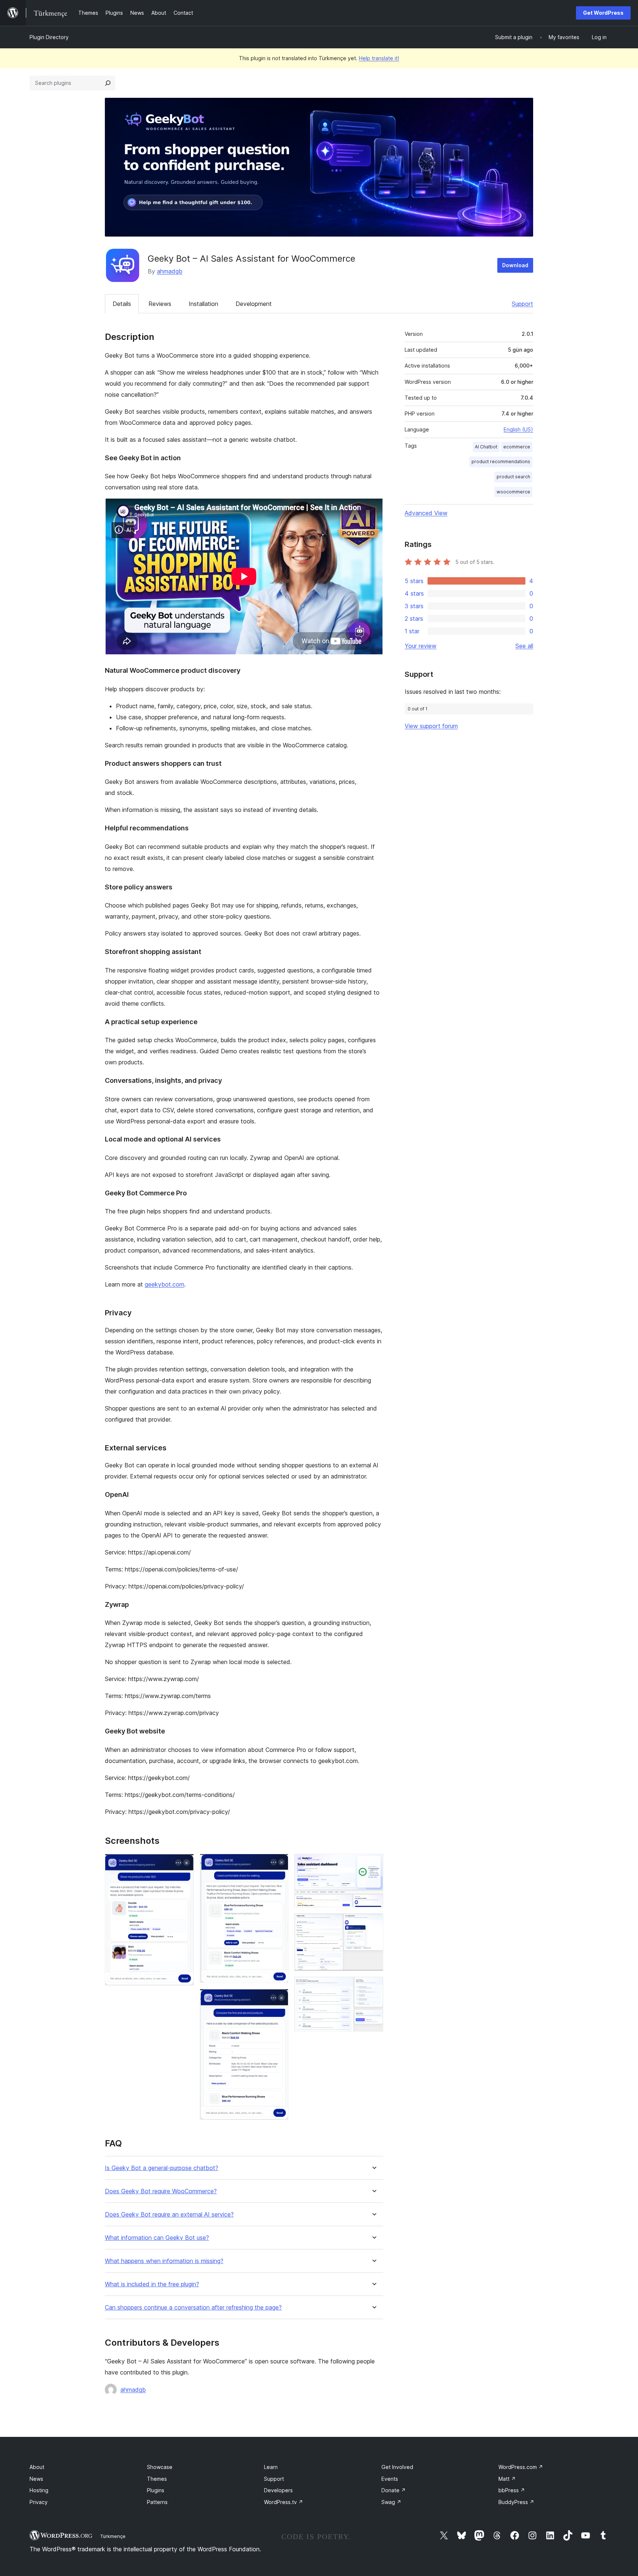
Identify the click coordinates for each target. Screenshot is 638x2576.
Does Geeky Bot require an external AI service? (169, 2215)
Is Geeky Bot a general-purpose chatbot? (162, 2168)
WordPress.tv (284, 2502)
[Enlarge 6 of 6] (373, 1987)
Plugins (156, 2490)
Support (522, 304)
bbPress (512, 2490)
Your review (421, 646)
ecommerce (517, 447)
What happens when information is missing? (164, 2261)
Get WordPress (603, 13)
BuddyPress (516, 2502)
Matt (507, 2479)
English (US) (518, 429)
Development (254, 304)
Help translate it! (379, 58)
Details (122, 304)
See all (524, 646)
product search (513, 477)
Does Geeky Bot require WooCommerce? (161, 2191)
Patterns (157, 2502)
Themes (157, 2479)
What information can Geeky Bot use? (157, 2238)
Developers (278, 2490)
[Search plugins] (108, 83)
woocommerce (513, 492)
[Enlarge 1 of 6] (184, 1864)
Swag (391, 2502)
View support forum (431, 726)
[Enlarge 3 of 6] (278, 1999)
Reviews (160, 304)
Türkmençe (113, 2536)
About (37, 2467)
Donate (394, 2490)
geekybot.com (164, 1284)
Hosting (39, 2490)
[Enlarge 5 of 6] (373, 1923)
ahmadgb (170, 271)
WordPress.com (521, 2467)
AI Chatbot (486, 447)
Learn (271, 2467)
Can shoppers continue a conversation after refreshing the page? (193, 2308)
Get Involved (397, 2467)
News (36, 2479)
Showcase (160, 2467)
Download (515, 265)
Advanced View (426, 513)
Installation (203, 304)
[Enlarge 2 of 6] (278, 1864)
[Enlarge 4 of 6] (373, 1864)
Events (390, 2479)
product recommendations (501, 462)
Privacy (39, 2502)
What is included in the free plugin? (152, 2284)
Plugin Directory (49, 37)
